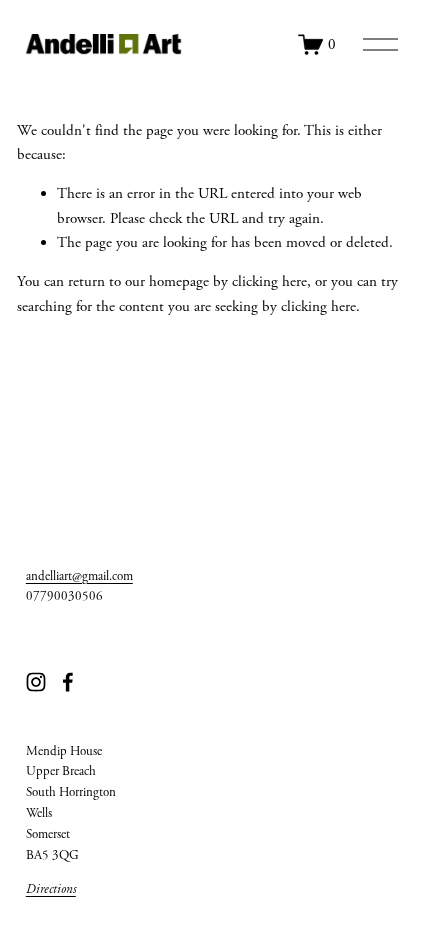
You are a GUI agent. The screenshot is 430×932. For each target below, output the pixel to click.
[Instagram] (36, 682)
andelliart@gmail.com (79, 576)
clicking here (269, 281)
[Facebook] (68, 682)
